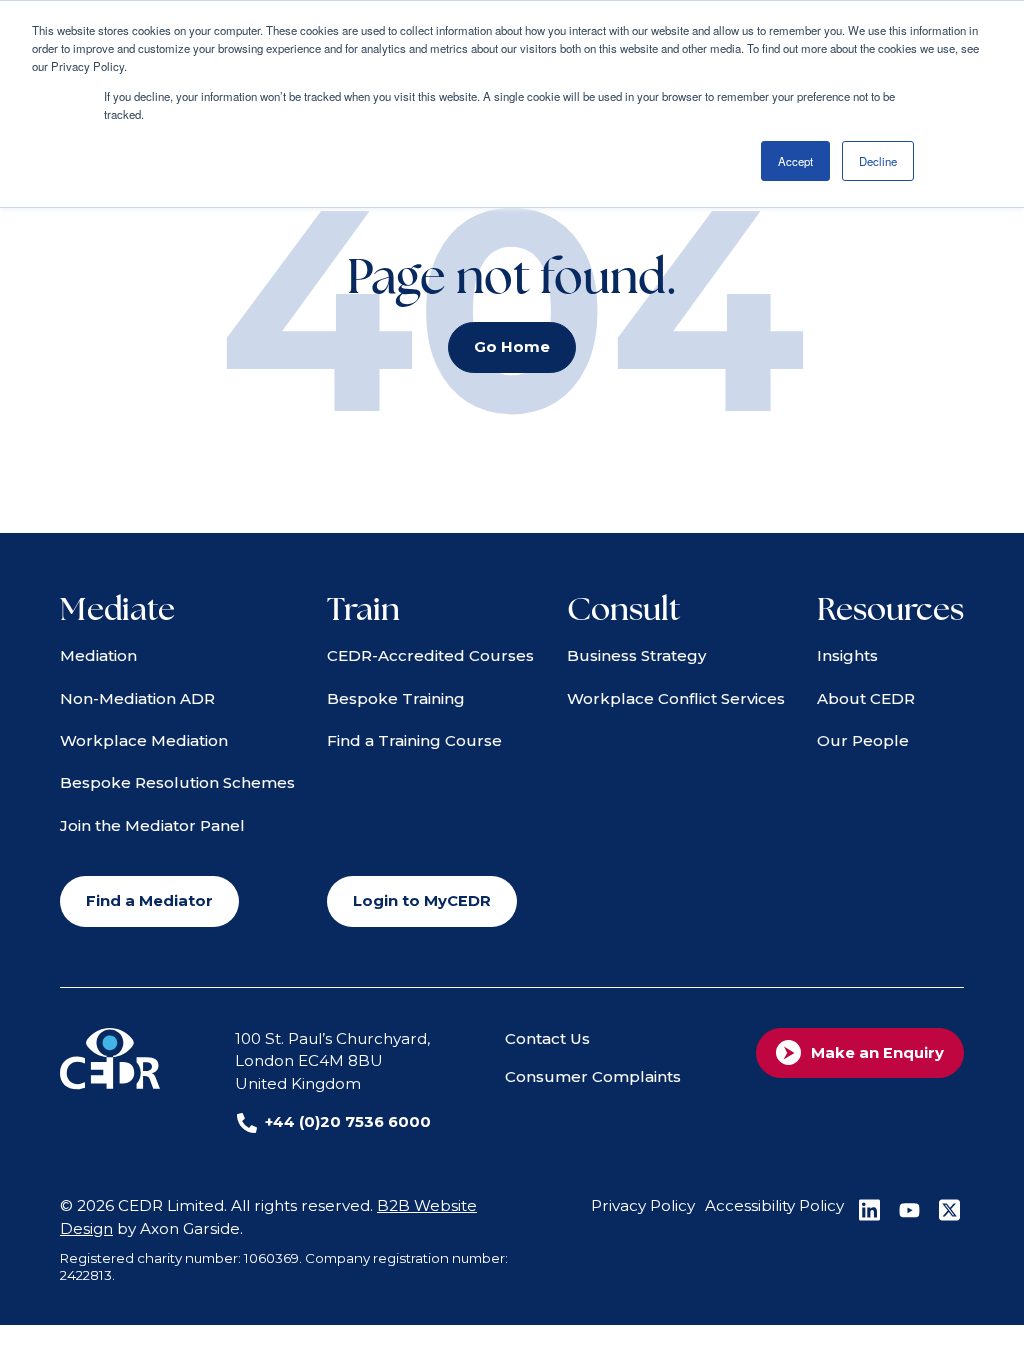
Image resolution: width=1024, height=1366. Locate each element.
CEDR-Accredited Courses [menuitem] (430, 655)
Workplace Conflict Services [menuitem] (676, 698)
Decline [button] (878, 161)
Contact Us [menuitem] (547, 1038)
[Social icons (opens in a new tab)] (869, 1210)
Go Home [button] (512, 347)
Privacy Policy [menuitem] (643, 1205)
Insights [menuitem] (847, 655)
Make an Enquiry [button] (877, 1053)
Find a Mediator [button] (149, 901)
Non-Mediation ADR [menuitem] (137, 698)
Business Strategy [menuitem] (636, 655)
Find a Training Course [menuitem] (414, 740)
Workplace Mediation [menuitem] (144, 740)
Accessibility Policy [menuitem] (774, 1205)
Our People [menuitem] (863, 740)
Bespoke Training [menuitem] (396, 698)
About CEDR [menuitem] (866, 698)
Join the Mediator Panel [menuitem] (152, 825)
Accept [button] (795, 161)
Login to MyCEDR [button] (422, 901)
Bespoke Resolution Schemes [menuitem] (177, 782)
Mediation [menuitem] (98, 655)
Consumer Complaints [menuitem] (593, 1076)
